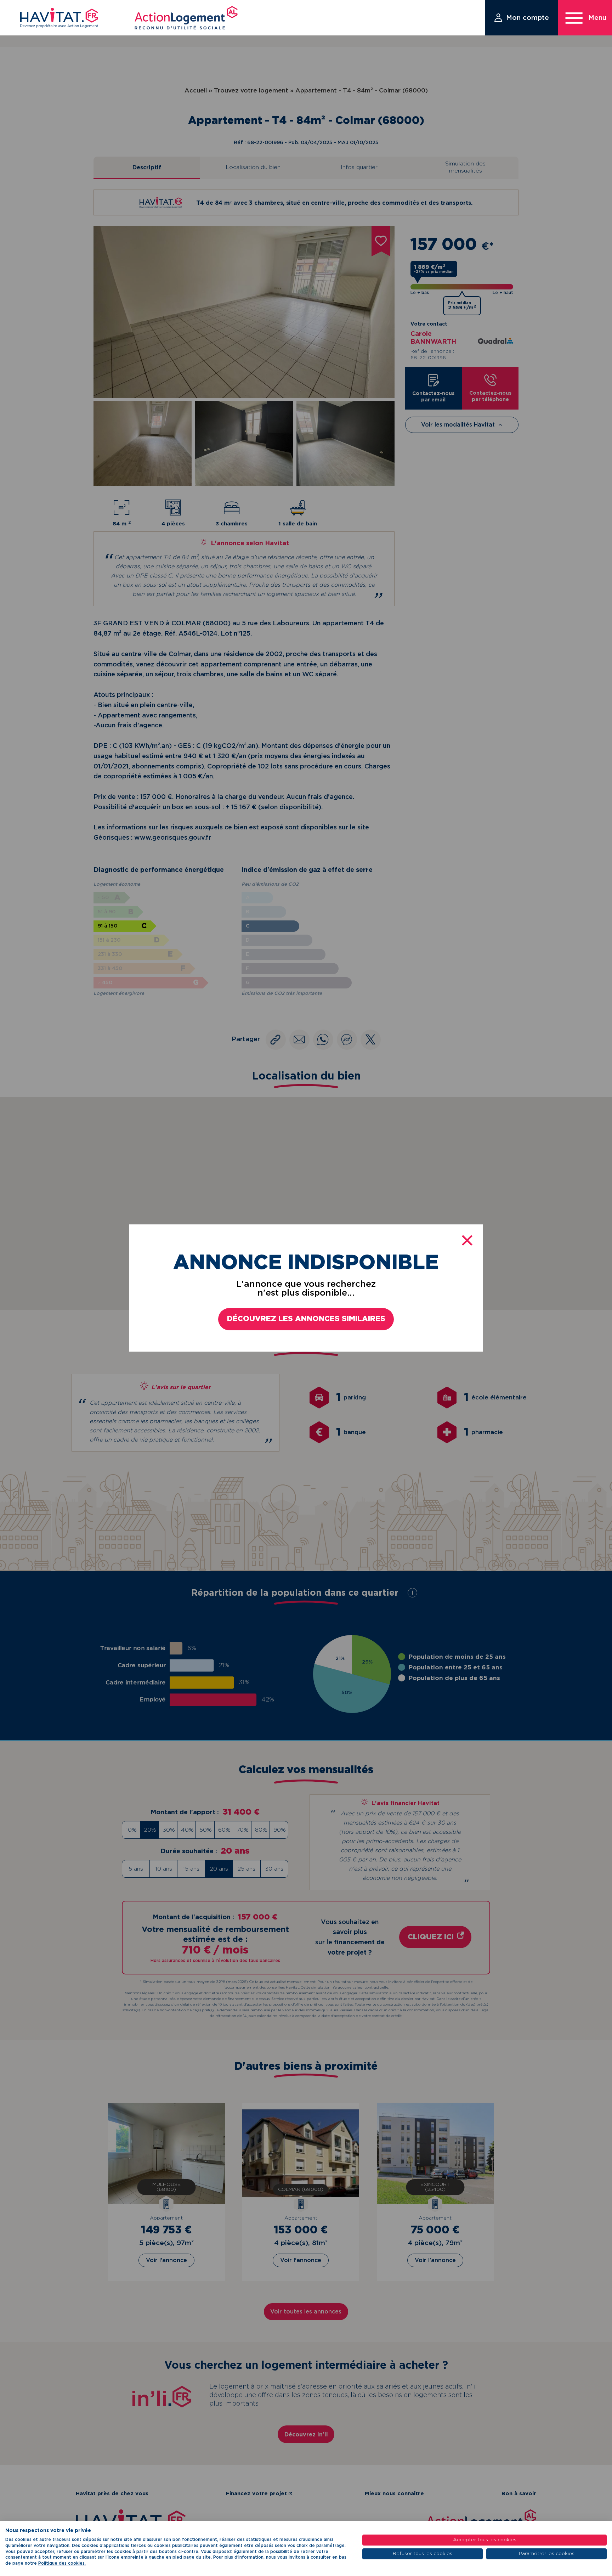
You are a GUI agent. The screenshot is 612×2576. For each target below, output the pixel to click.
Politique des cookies (61, 2563)
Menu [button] (597, 18)
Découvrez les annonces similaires (306, 1319)
